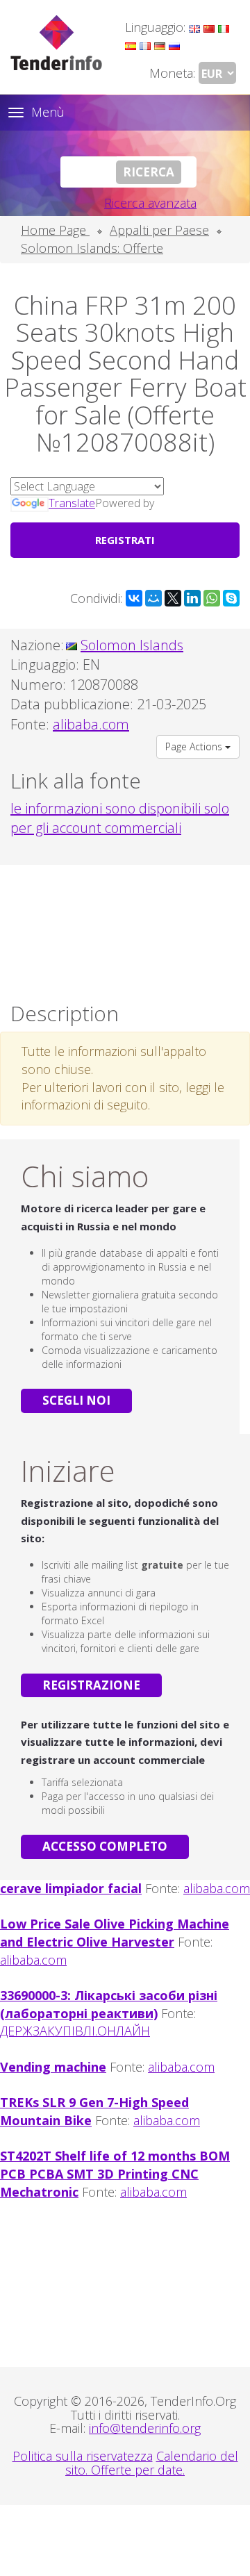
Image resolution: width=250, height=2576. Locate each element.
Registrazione (91, 1685)
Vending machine (53, 2067)
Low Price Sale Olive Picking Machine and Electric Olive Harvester (115, 1933)
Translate (72, 503)
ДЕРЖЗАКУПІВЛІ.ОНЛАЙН (75, 2031)
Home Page (55, 230)
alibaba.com (217, 1888)
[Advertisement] (125, 930)
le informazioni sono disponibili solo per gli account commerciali (120, 818)
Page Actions (195, 746)
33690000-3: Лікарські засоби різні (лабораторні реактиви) (109, 2004)
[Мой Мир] (153, 598)
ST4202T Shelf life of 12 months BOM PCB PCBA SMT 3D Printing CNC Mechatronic (115, 2173)
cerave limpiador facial (71, 1888)
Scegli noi (76, 1400)
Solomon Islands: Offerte (92, 248)
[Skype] (231, 598)
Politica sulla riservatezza (83, 2456)
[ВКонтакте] (134, 598)
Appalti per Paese (159, 230)
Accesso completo (105, 1846)
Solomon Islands (132, 645)
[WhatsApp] (212, 598)
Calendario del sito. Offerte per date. (152, 2463)
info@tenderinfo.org (145, 2428)
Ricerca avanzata (150, 203)
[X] (173, 598)
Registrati (125, 540)
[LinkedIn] (192, 598)
